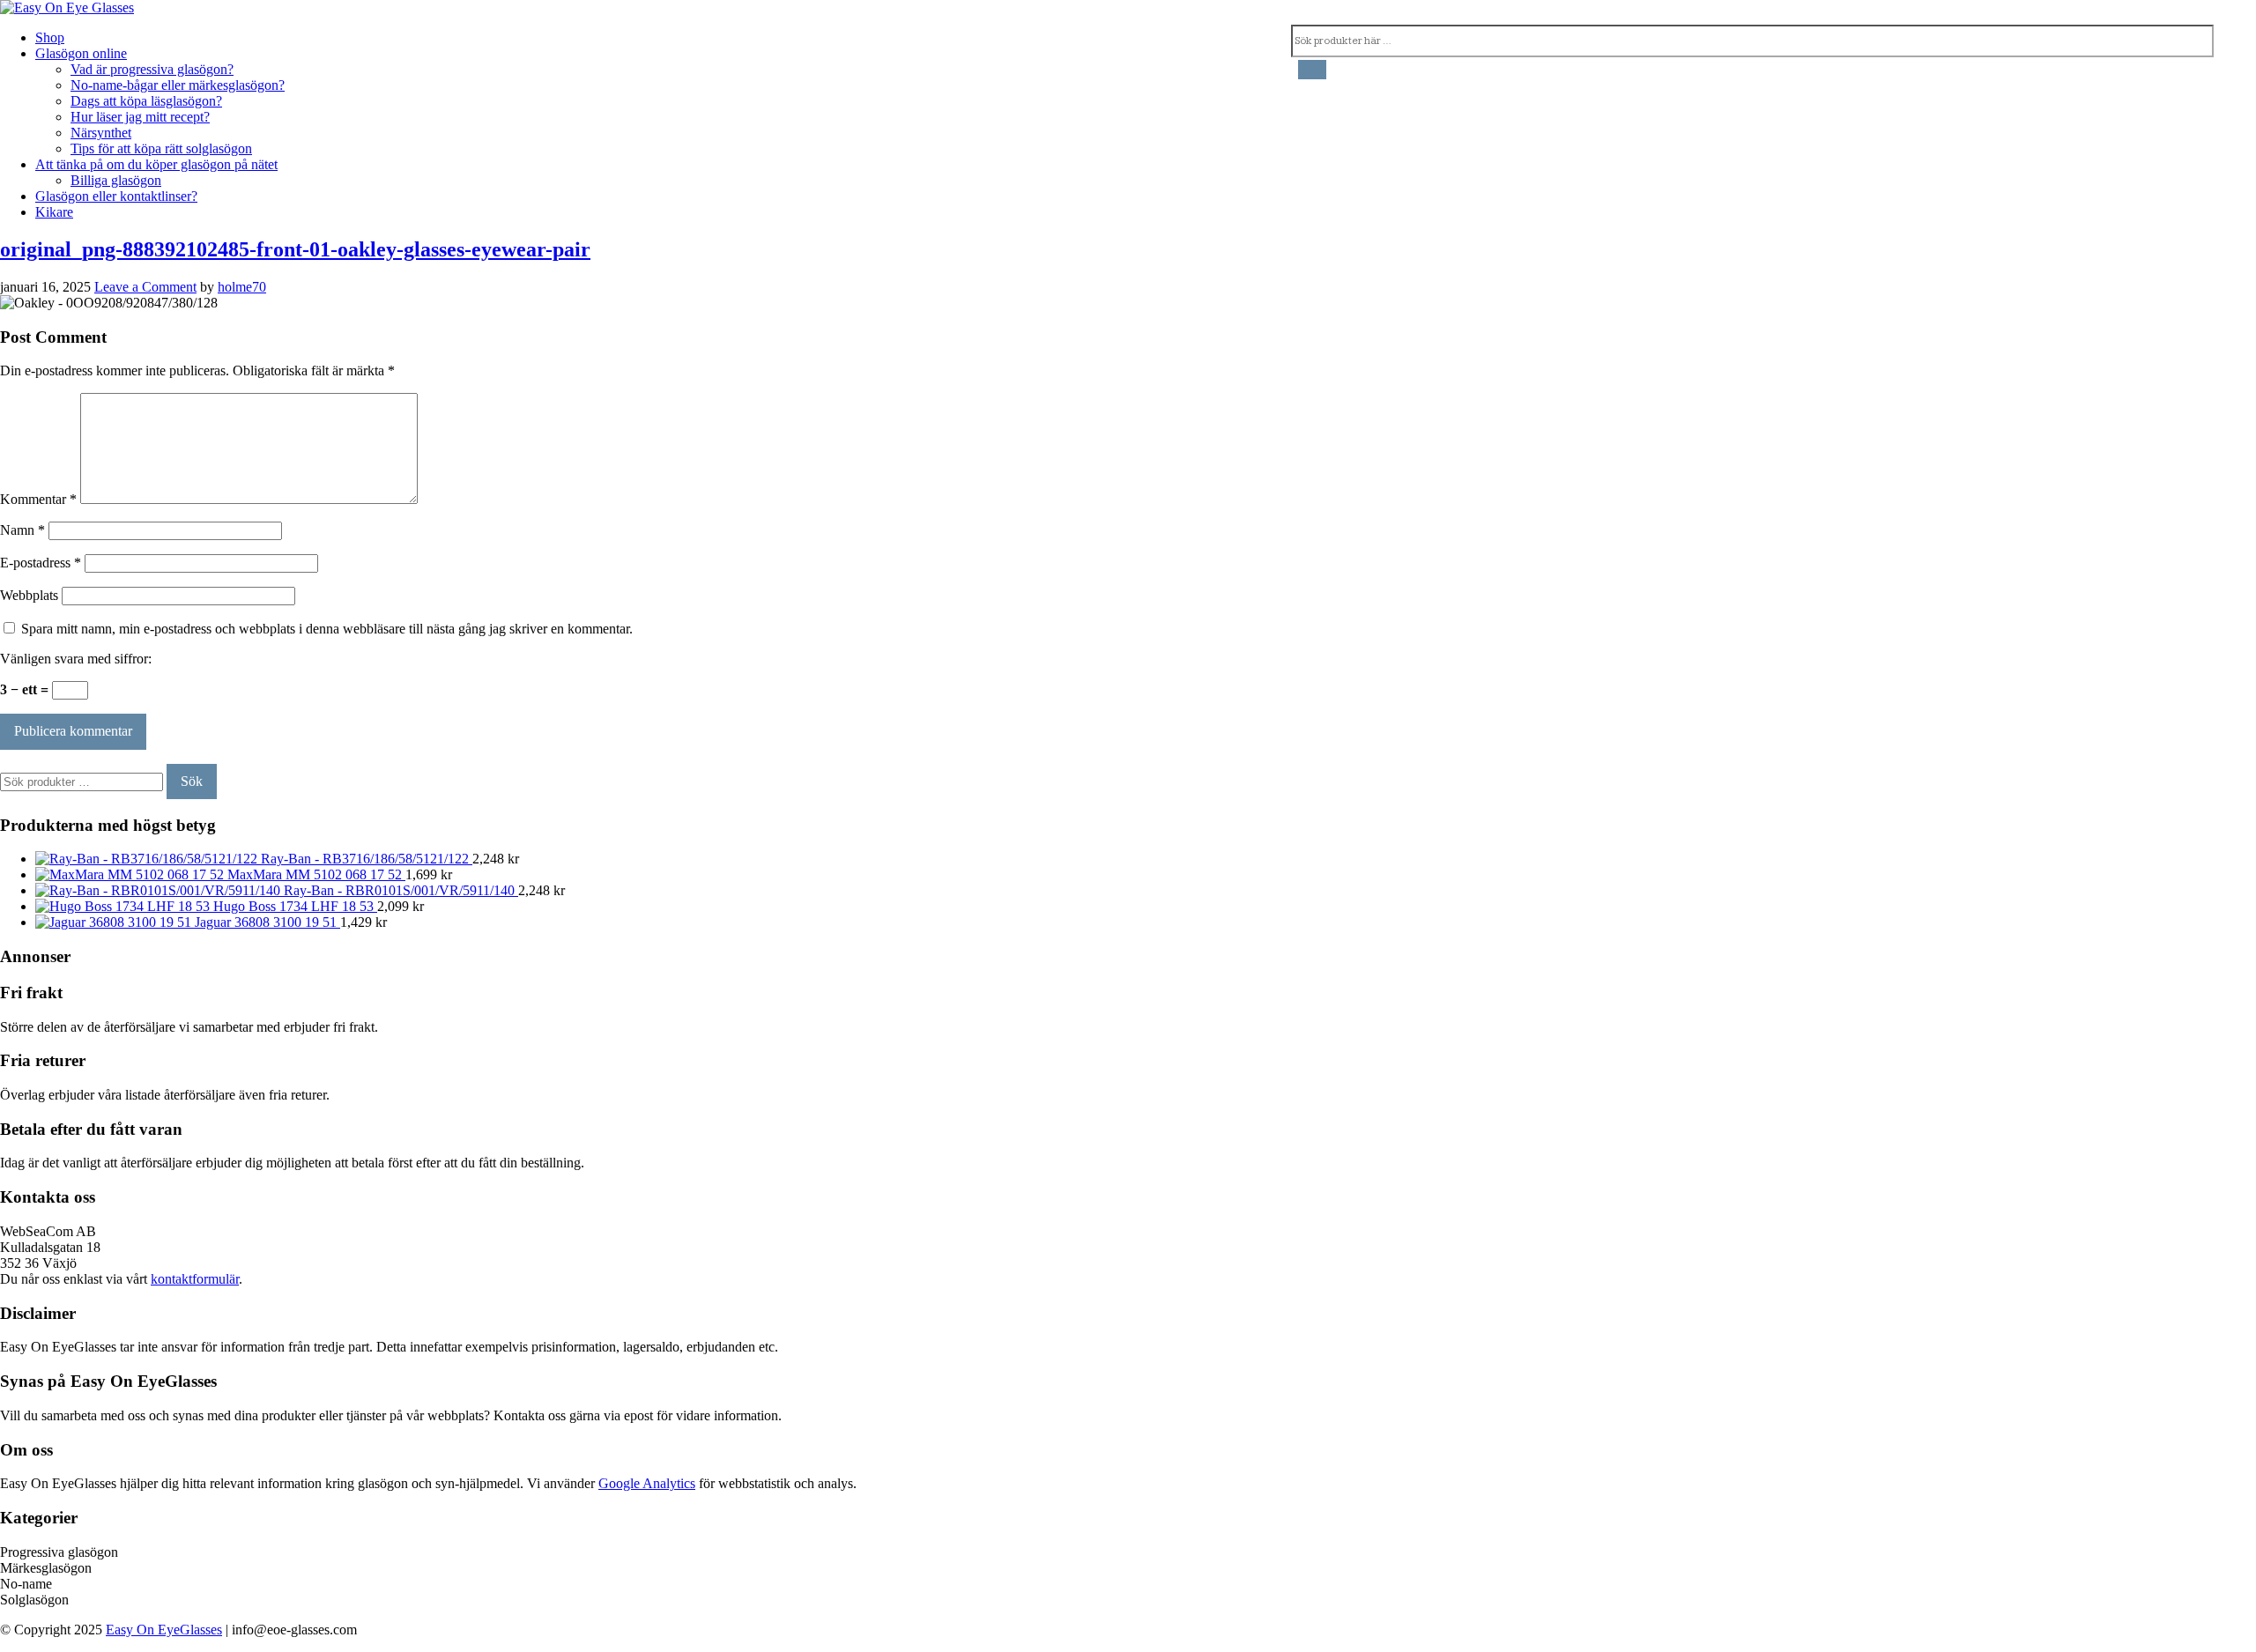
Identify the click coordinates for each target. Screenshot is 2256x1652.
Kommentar (38, 499)
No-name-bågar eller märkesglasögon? (178, 85)
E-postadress (41, 563)
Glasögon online (81, 53)
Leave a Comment (145, 287)
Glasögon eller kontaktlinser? (116, 196)
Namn (22, 530)
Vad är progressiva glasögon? (152, 69)
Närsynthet (101, 133)
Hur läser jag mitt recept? (140, 117)
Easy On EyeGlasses (164, 1630)
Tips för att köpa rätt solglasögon (161, 148)
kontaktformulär (195, 1279)
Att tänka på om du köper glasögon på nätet (156, 164)
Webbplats (29, 595)
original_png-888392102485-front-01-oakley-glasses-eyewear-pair (295, 249)
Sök (192, 781)
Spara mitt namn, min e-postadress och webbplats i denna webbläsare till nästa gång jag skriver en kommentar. (327, 629)
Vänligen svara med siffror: (76, 659)
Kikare (54, 212)
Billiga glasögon (116, 180)
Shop (50, 37)
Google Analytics (647, 1483)
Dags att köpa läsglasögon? (146, 101)
